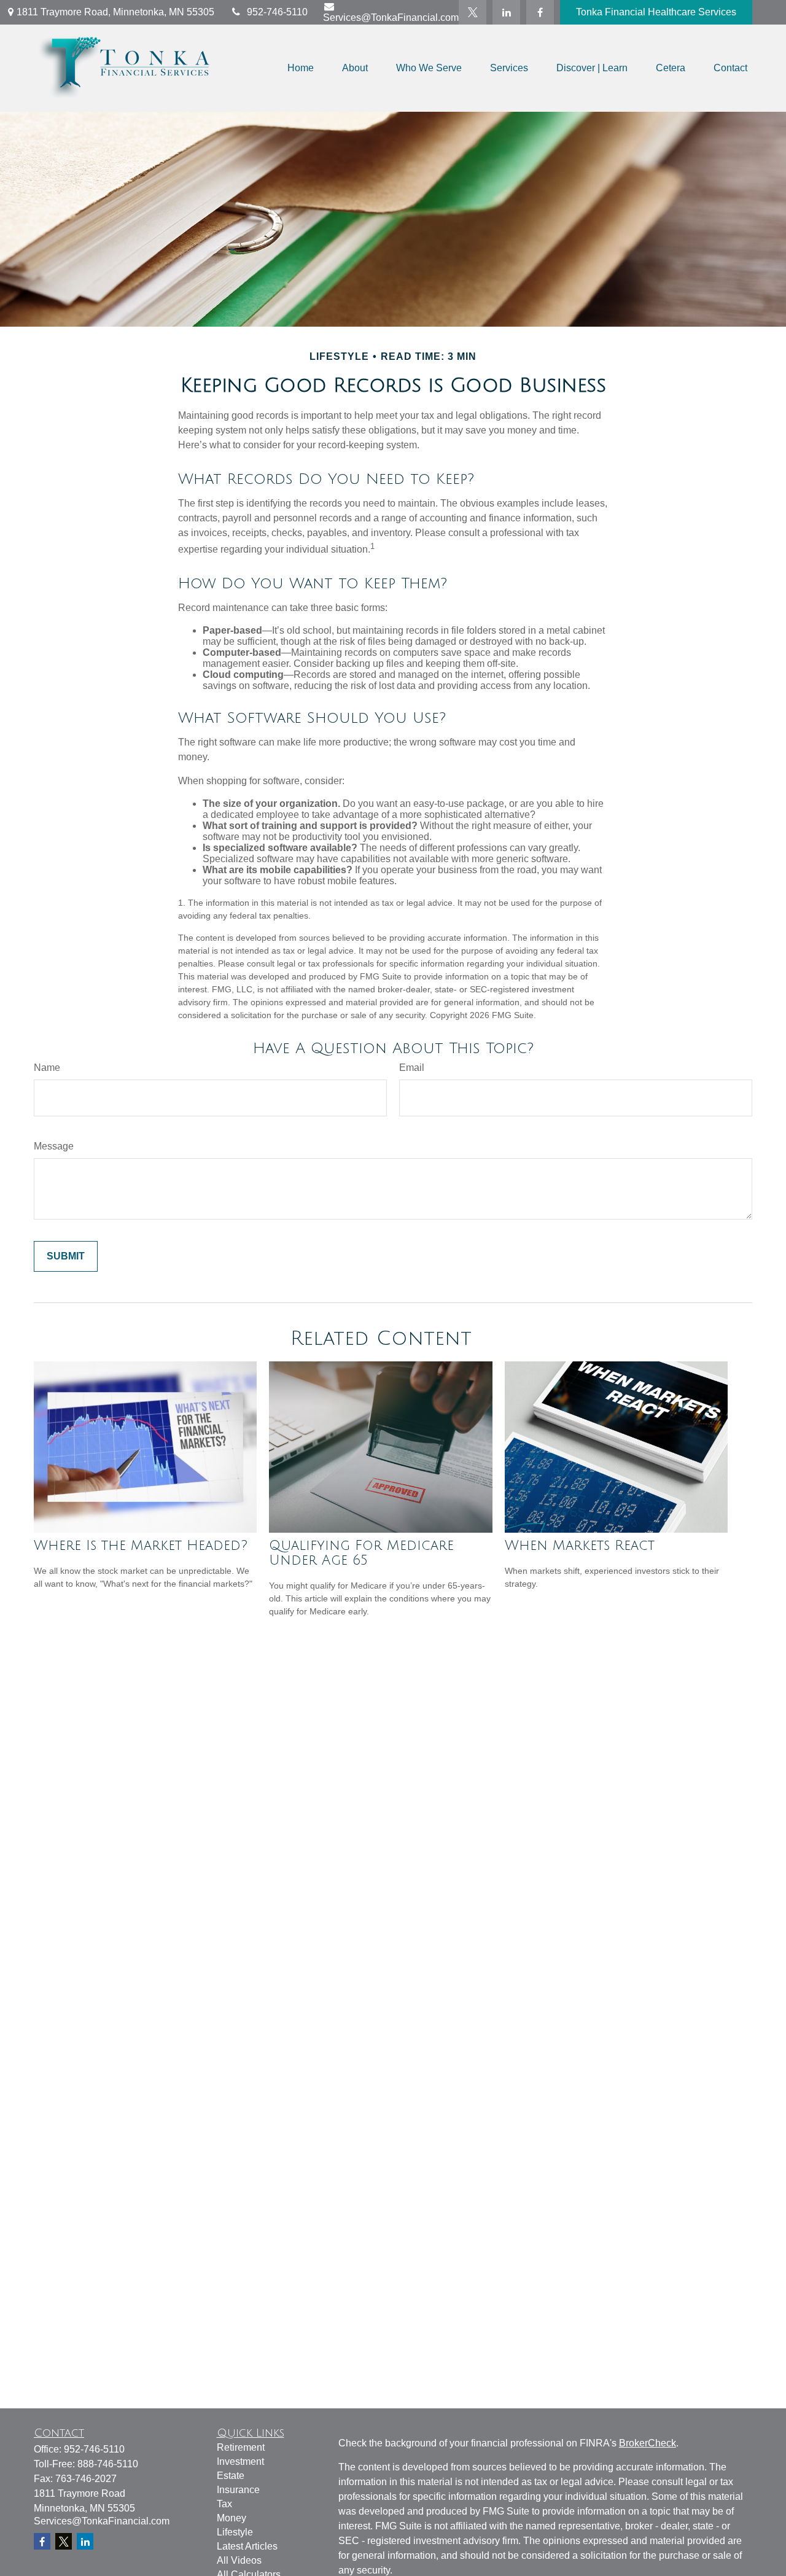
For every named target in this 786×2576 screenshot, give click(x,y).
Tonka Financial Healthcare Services (656, 12)
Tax (224, 2504)
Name (47, 1068)
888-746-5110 (108, 2464)
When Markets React (580, 1546)
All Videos (239, 2560)
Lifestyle (235, 2532)
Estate (231, 2476)
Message (54, 1146)
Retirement (241, 2447)
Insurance (238, 2490)
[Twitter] (473, 12)
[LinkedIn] (506, 12)
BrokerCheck (648, 2443)
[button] (301, 68)
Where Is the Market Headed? (141, 1546)
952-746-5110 (277, 12)
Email (412, 1068)
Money (232, 2518)
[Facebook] (540, 12)
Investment (240, 2461)
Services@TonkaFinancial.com (391, 18)
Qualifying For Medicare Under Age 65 (361, 1553)
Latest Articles (247, 2546)
